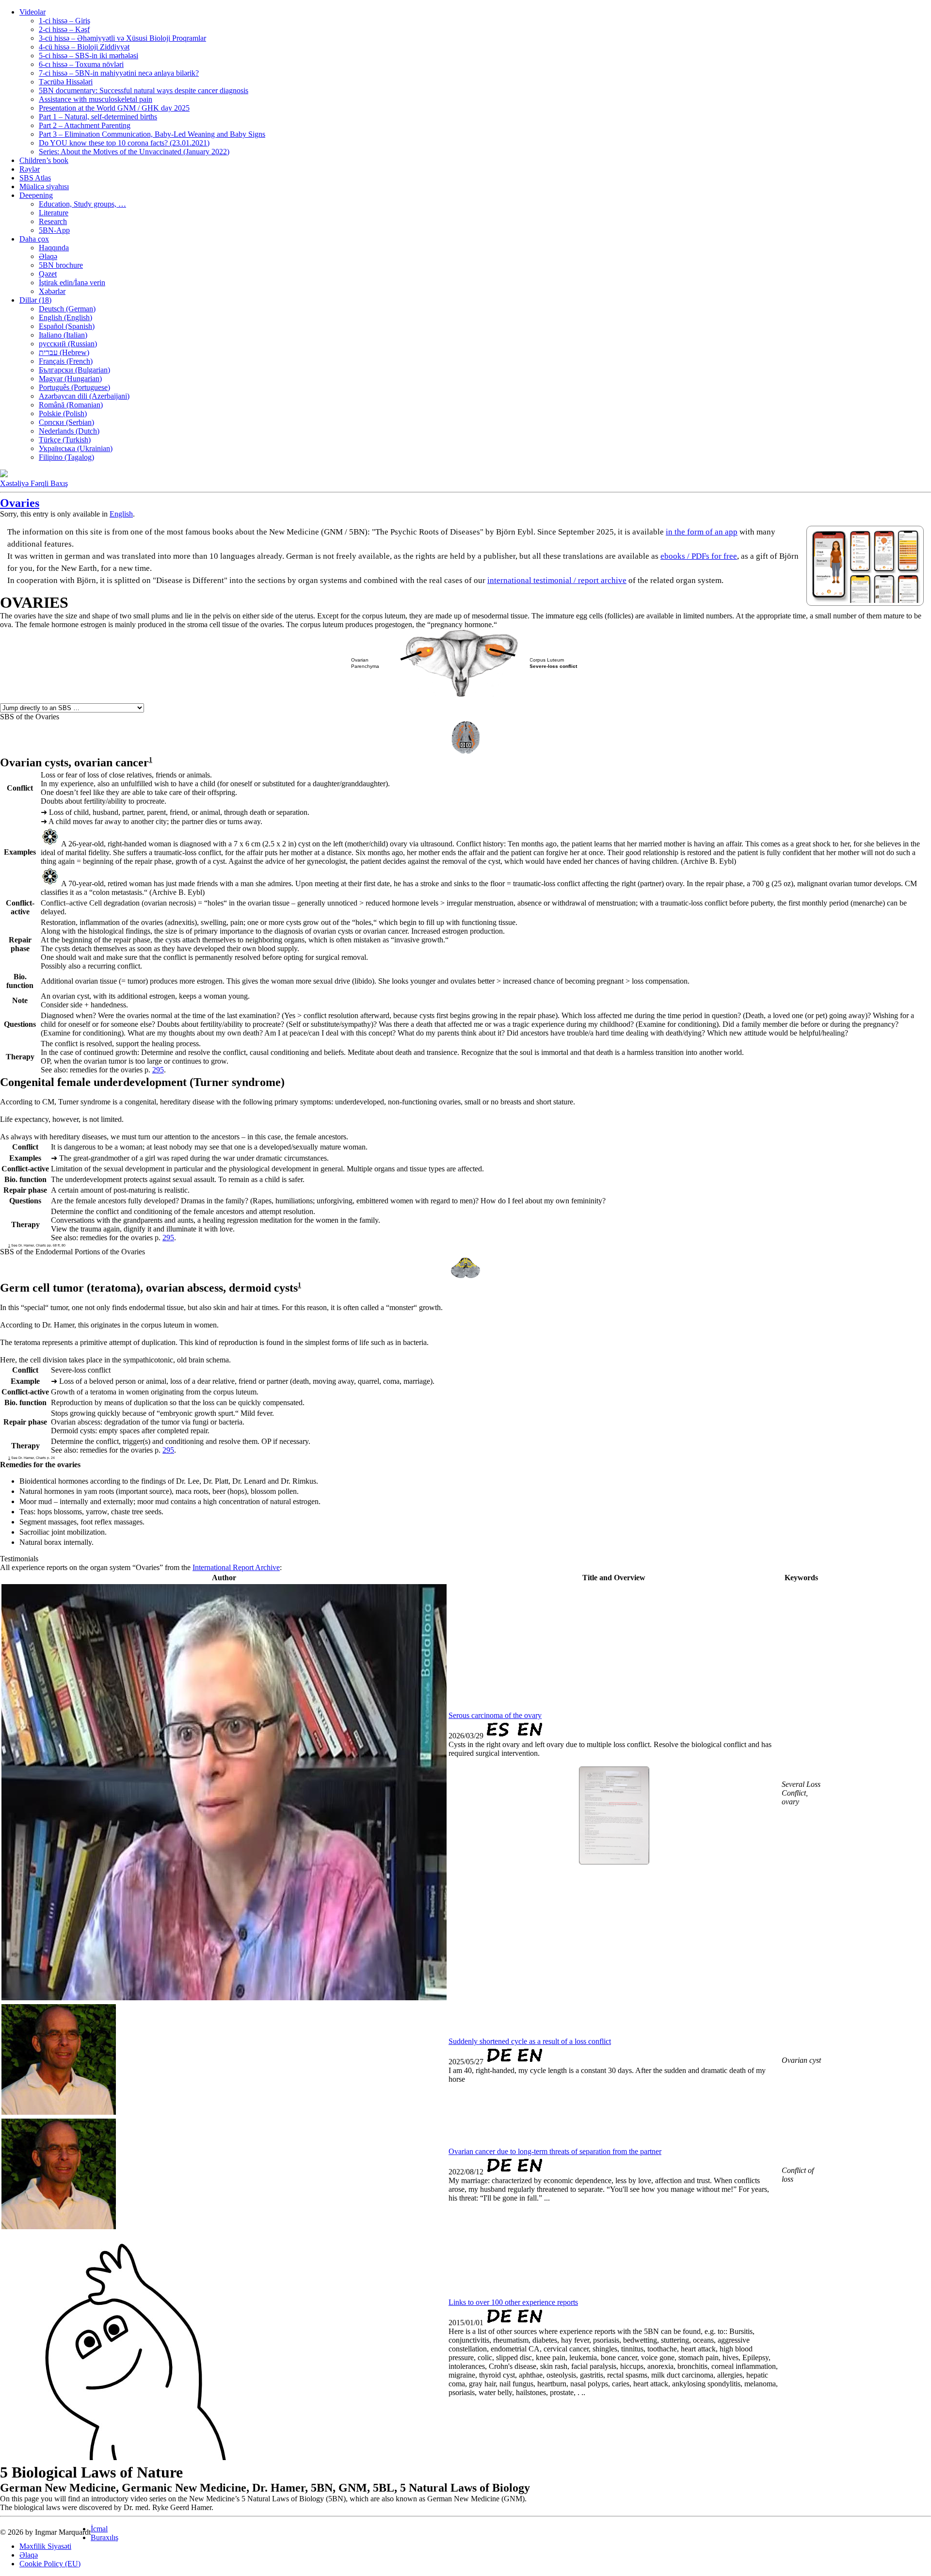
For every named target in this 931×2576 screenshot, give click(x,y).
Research (53, 221)
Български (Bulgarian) (74, 370)
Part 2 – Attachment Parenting (85, 125)
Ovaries (20, 503)
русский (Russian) (68, 344)
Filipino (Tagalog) (66, 457)
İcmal (99, 2529)
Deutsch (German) (67, 309)
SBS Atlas (35, 178)
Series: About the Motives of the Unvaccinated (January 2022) (134, 152)
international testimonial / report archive (557, 580)
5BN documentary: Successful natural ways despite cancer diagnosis (144, 90)
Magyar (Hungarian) (70, 379)
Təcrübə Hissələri (66, 82)
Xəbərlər (52, 291)
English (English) (65, 317)
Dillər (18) (35, 300)
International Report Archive (236, 1567)
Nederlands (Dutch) (69, 431)
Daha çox (34, 239)
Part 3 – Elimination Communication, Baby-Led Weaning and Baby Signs (152, 134)
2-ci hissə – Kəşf (64, 29)
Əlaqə (48, 256)
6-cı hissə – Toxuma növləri (81, 64)
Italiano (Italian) (63, 335)
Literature (54, 213)
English (121, 514)
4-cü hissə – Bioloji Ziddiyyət (84, 47)
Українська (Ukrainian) (76, 448)
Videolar (32, 12)
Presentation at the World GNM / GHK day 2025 (114, 108)
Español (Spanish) (67, 326)
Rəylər (30, 169)
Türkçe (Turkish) (65, 440)
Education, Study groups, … (82, 204)
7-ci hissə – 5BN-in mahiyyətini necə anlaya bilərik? (119, 73)
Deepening (36, 195)
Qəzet (48, 274)
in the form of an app (702, 532)
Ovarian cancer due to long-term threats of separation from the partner (555, 2151)
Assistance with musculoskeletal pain (96, 99)
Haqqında (54, 248)
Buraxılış (104, 2537)
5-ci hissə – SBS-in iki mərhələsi (88, 56)
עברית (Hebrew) (64, 352)
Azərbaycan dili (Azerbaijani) (84, 396)
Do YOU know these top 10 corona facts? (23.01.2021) (124, 143)
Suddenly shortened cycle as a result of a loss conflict (530, 2041)
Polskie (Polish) (63, 413)
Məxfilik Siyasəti (45, 2546)
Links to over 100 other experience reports (513, 2302)
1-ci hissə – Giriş (64, 21)
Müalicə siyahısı (44, 186)
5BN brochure (61, 265)
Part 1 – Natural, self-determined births (98, 117)
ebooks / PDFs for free (699, 556)
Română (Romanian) (71, 405)
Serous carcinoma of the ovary (495, 1715)
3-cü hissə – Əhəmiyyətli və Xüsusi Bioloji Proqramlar (122, 38)
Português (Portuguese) (74, 387)
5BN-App (54, 230)
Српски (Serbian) (66, 422)
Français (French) (66, 361)
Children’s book (44, 160)
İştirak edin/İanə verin (72, 283)
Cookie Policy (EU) (50, 2564)
